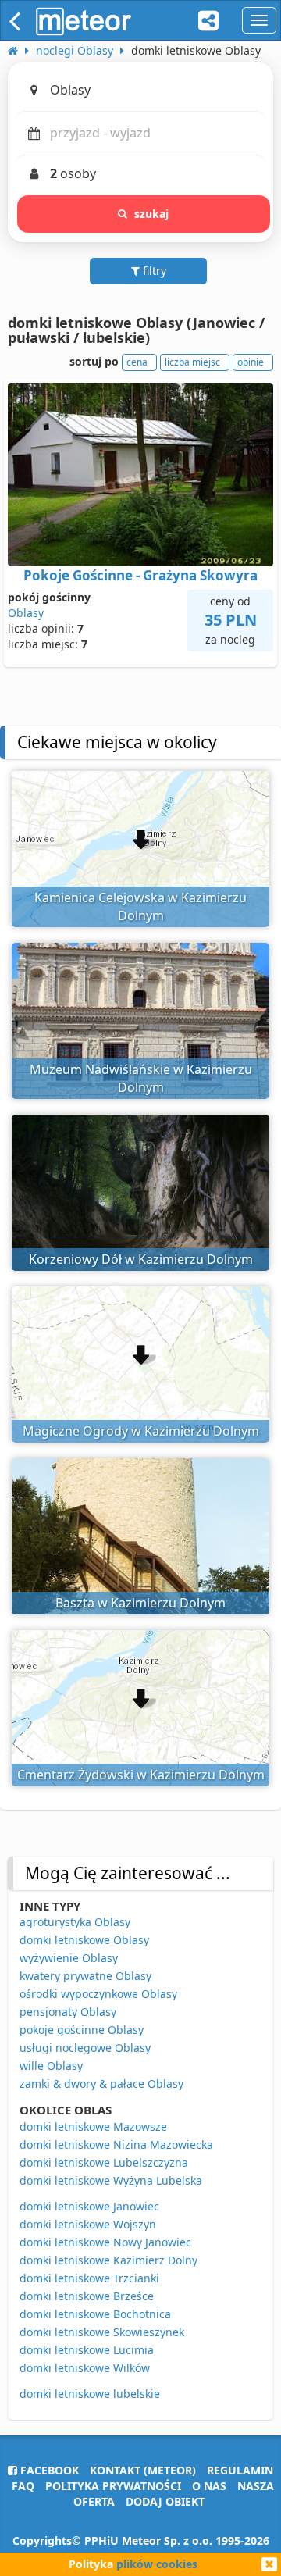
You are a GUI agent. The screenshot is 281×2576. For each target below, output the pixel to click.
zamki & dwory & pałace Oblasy (101, 2084)
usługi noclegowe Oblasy (85, 2048)
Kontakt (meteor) (143, 2470)
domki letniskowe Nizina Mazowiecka (116, 2144)
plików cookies (157, 2564)
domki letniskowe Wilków (85, 2368)
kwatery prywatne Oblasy (85, 1976)
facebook (48, 2470)
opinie (251, 362)
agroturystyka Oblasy (75, 1922)
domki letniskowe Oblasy (84, 1940)
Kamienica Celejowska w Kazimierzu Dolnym (140, 906)
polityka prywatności (113, 2486)
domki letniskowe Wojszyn (88, 2224)
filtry (153, 271)
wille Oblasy (51, 2066)
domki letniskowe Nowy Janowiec (105, 2242)
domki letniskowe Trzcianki (89, 2278)
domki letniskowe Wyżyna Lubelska (111, 2180)
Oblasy (26, 613)
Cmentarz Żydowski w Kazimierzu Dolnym (141, 1775)
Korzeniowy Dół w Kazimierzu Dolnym (141, 1259)
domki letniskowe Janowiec (89, 2206)
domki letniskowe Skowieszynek (102, 2332)
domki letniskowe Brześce (87, 2296)
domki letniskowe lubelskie (90, 2394)
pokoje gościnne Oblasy (82, 2030)
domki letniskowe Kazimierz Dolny (108, 2260)
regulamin (240, 2470)
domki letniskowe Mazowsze (93, 2126)
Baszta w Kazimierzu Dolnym (140, 1603)
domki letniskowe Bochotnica (95, 2314)
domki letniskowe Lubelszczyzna (104, 2162)
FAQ (23, 2486)
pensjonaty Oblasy (68, 2012)
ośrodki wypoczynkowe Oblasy (98, 1994)
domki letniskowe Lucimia (87, 2350)
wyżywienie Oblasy (69, 1958)
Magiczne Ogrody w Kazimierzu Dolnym (141, 1431)
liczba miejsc (192, 362)
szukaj (152, 214)
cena (137, 362)
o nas (209, 2486)
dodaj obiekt (165, 2501)
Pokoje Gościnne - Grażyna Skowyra (140, 575)
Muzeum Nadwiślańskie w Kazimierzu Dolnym (141, 1078)
